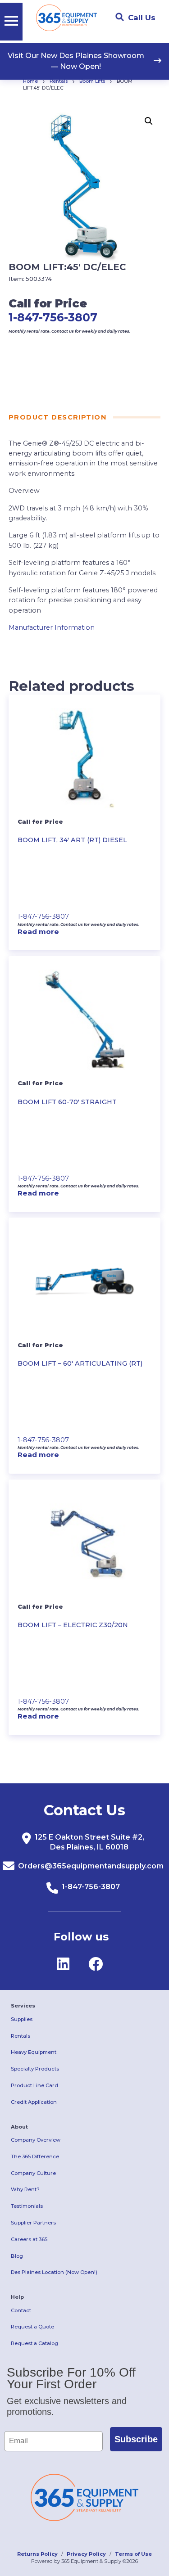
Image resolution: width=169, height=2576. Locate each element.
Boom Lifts (92, 81)
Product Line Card (34, 2085)
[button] (149, 121)
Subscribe (136, 2439)
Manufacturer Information (52, 627)
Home (30, 81)
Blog (17, 2256)
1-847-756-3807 (53, 317)
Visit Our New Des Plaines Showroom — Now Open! (76, 61)
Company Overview (36, 2140)
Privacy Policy (86, 2554)
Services (23, 2006)
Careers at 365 (29, 2239)
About (19, 2127)
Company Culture (33, 2173)
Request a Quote (32, 2327)
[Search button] (119, 17)
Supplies (22, 2019)
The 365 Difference (35, 2156)
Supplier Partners (33, 2223)
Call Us (142, 18)
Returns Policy (37, 2554)
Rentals (59, 81)
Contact (21, 2310)
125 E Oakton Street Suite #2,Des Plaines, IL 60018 (89, 1842)
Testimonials (27, 2206)
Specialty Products (35, 2069)
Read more (38, 932)
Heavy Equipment (34, 2052)
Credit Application (34, 2102)
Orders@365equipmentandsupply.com (91, 1866)
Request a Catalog (34, 2343)
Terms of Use (133, 2554)
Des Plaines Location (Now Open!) (54, 2272)
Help (17, 2297)
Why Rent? (25, 2189)
